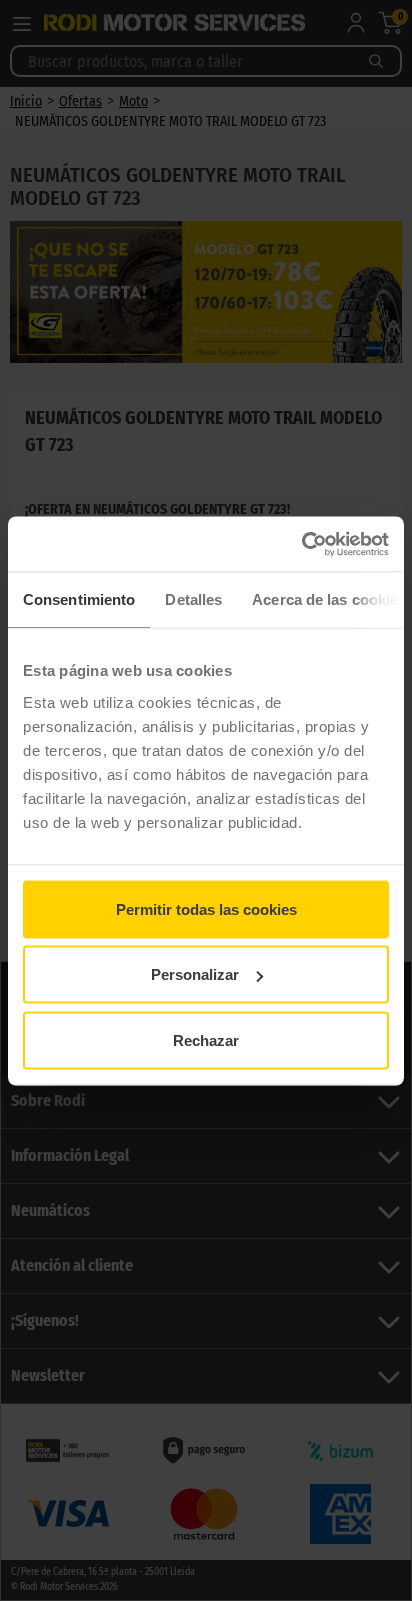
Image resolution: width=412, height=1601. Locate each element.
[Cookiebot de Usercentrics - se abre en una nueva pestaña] (301, 544)
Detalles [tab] (193, 599)
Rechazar (206, 1039)
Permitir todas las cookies (206, 908)
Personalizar (195, 974)
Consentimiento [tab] (79, 599)
